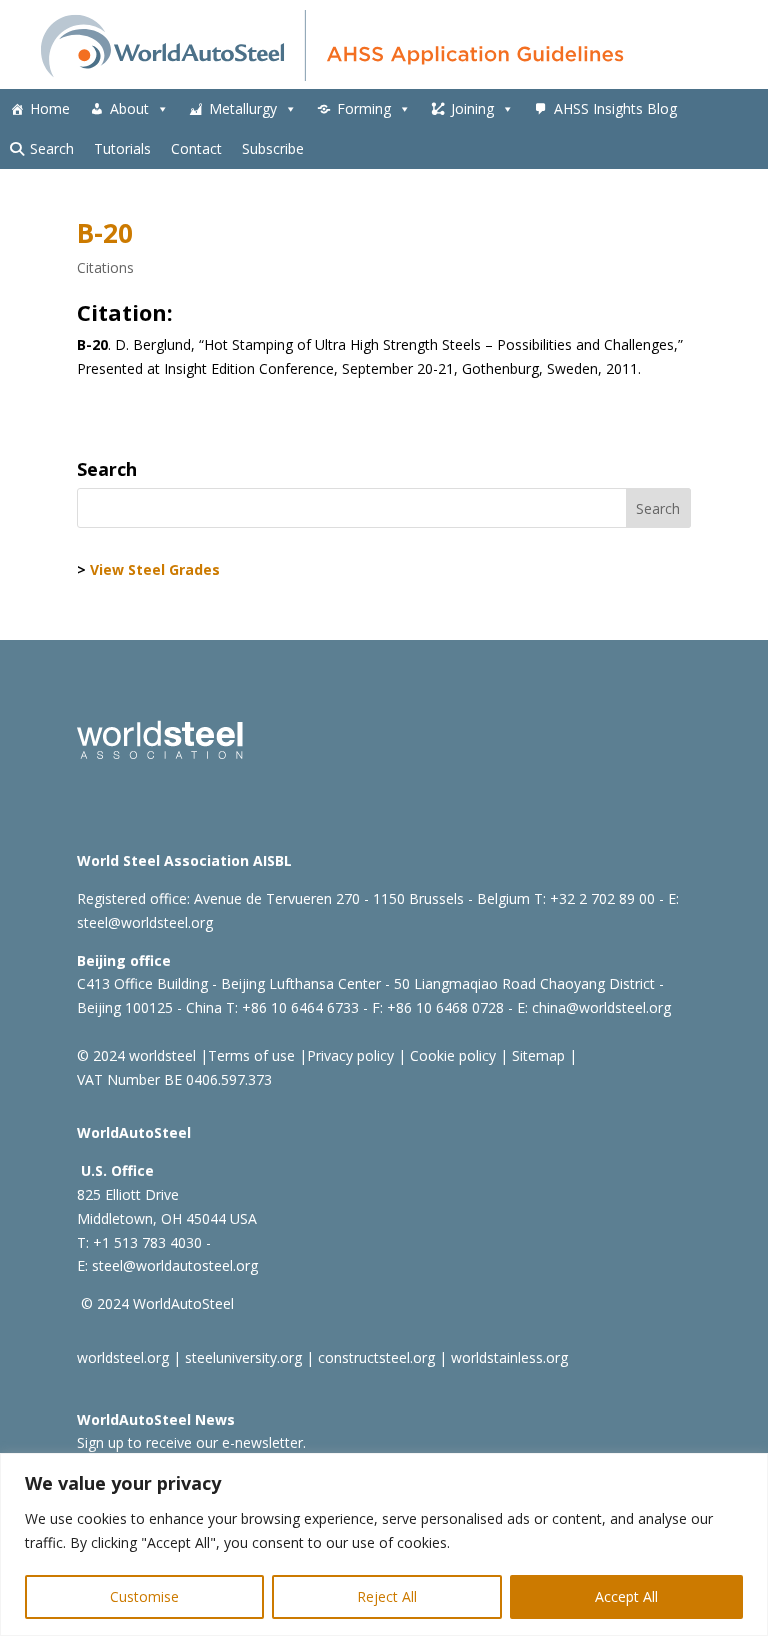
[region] (384, 1544)
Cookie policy (451, 1055)
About (129, 108)
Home (50, 108)
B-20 (105, 233)
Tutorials (122, 148)
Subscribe (273, 148)
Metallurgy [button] (243, 108)
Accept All (626, 1596)
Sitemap (536, 1055)
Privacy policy (350, 1055)
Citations (105, 267)
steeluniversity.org (243, 1357)
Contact (196, 148)
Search (52, 148)
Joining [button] (472, 108)
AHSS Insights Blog (615, 108)
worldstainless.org (509, 1357)
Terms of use (251, 1055)
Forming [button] (364, 108)
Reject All (387, 1596)
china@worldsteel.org (601, 1007)
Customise (144, 1596)
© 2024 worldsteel (136, 1055)
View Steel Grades (155, 569)
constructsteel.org (376, 1357)
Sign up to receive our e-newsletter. (191, 1442)
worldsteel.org (123, 1357)
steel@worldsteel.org (145, 922)
